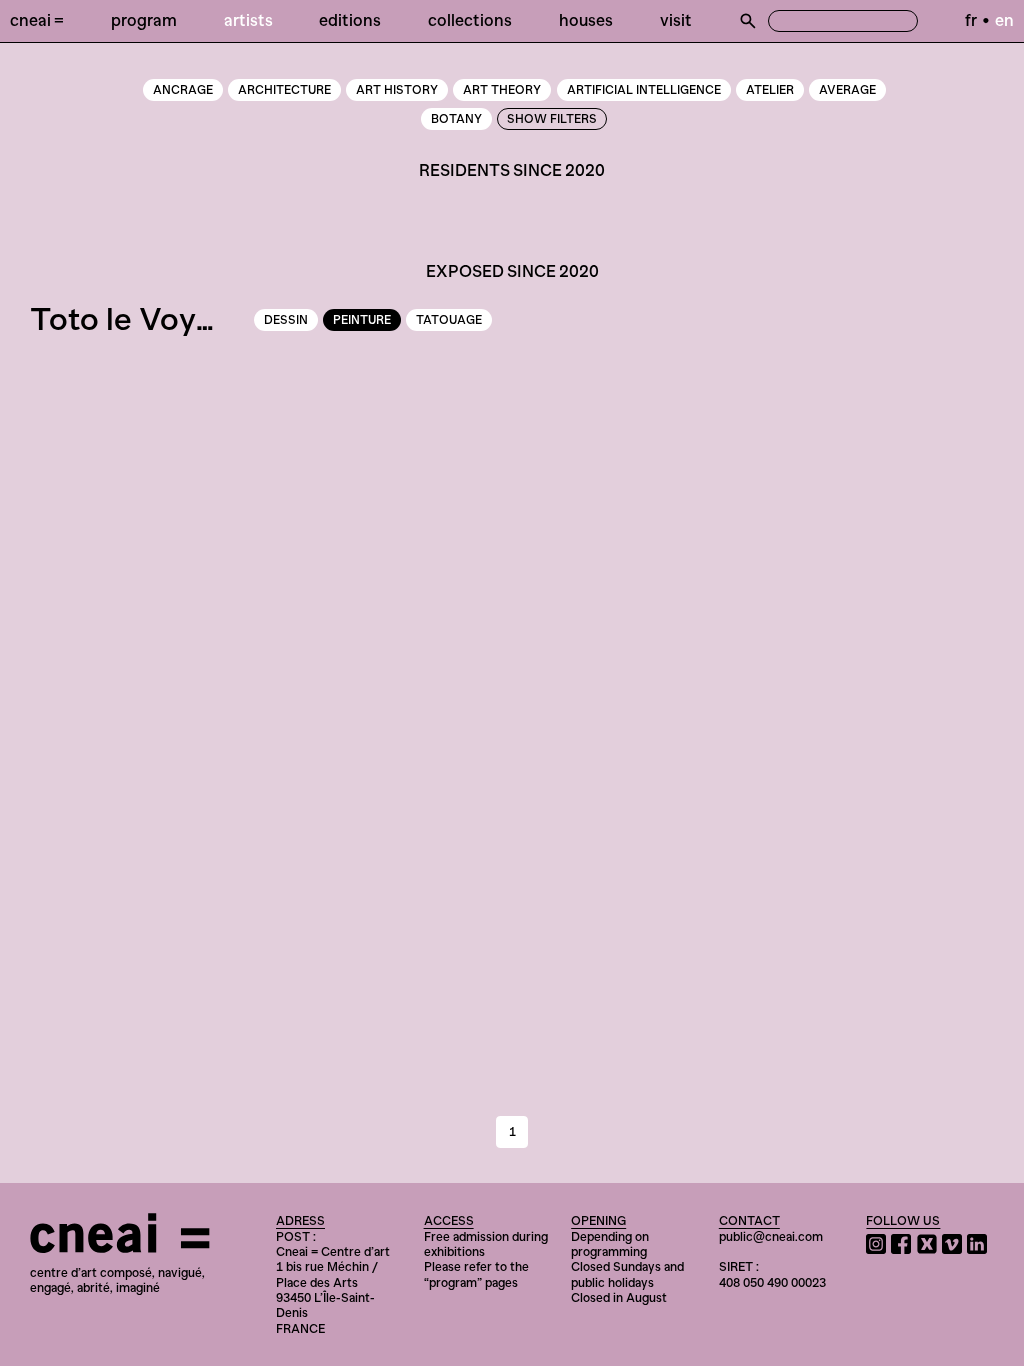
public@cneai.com (771, 1236)
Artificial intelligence (644, 90)
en (1004, 20)
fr (971, 20)
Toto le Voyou (131, 319)
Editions (350, 20)
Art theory (502, 90)
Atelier (770, 90)
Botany (456, 119)
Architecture (284, 90)
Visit (676, 20)
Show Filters (552, 119)
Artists (248, 20)
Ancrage (183, 90)
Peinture (362, 320)
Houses (586, 20)
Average (847, 90)
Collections (470, 20)
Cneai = (37, 20)
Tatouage (449, 320)
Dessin (286, 320)
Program (144, 20)
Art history (397, 90)
